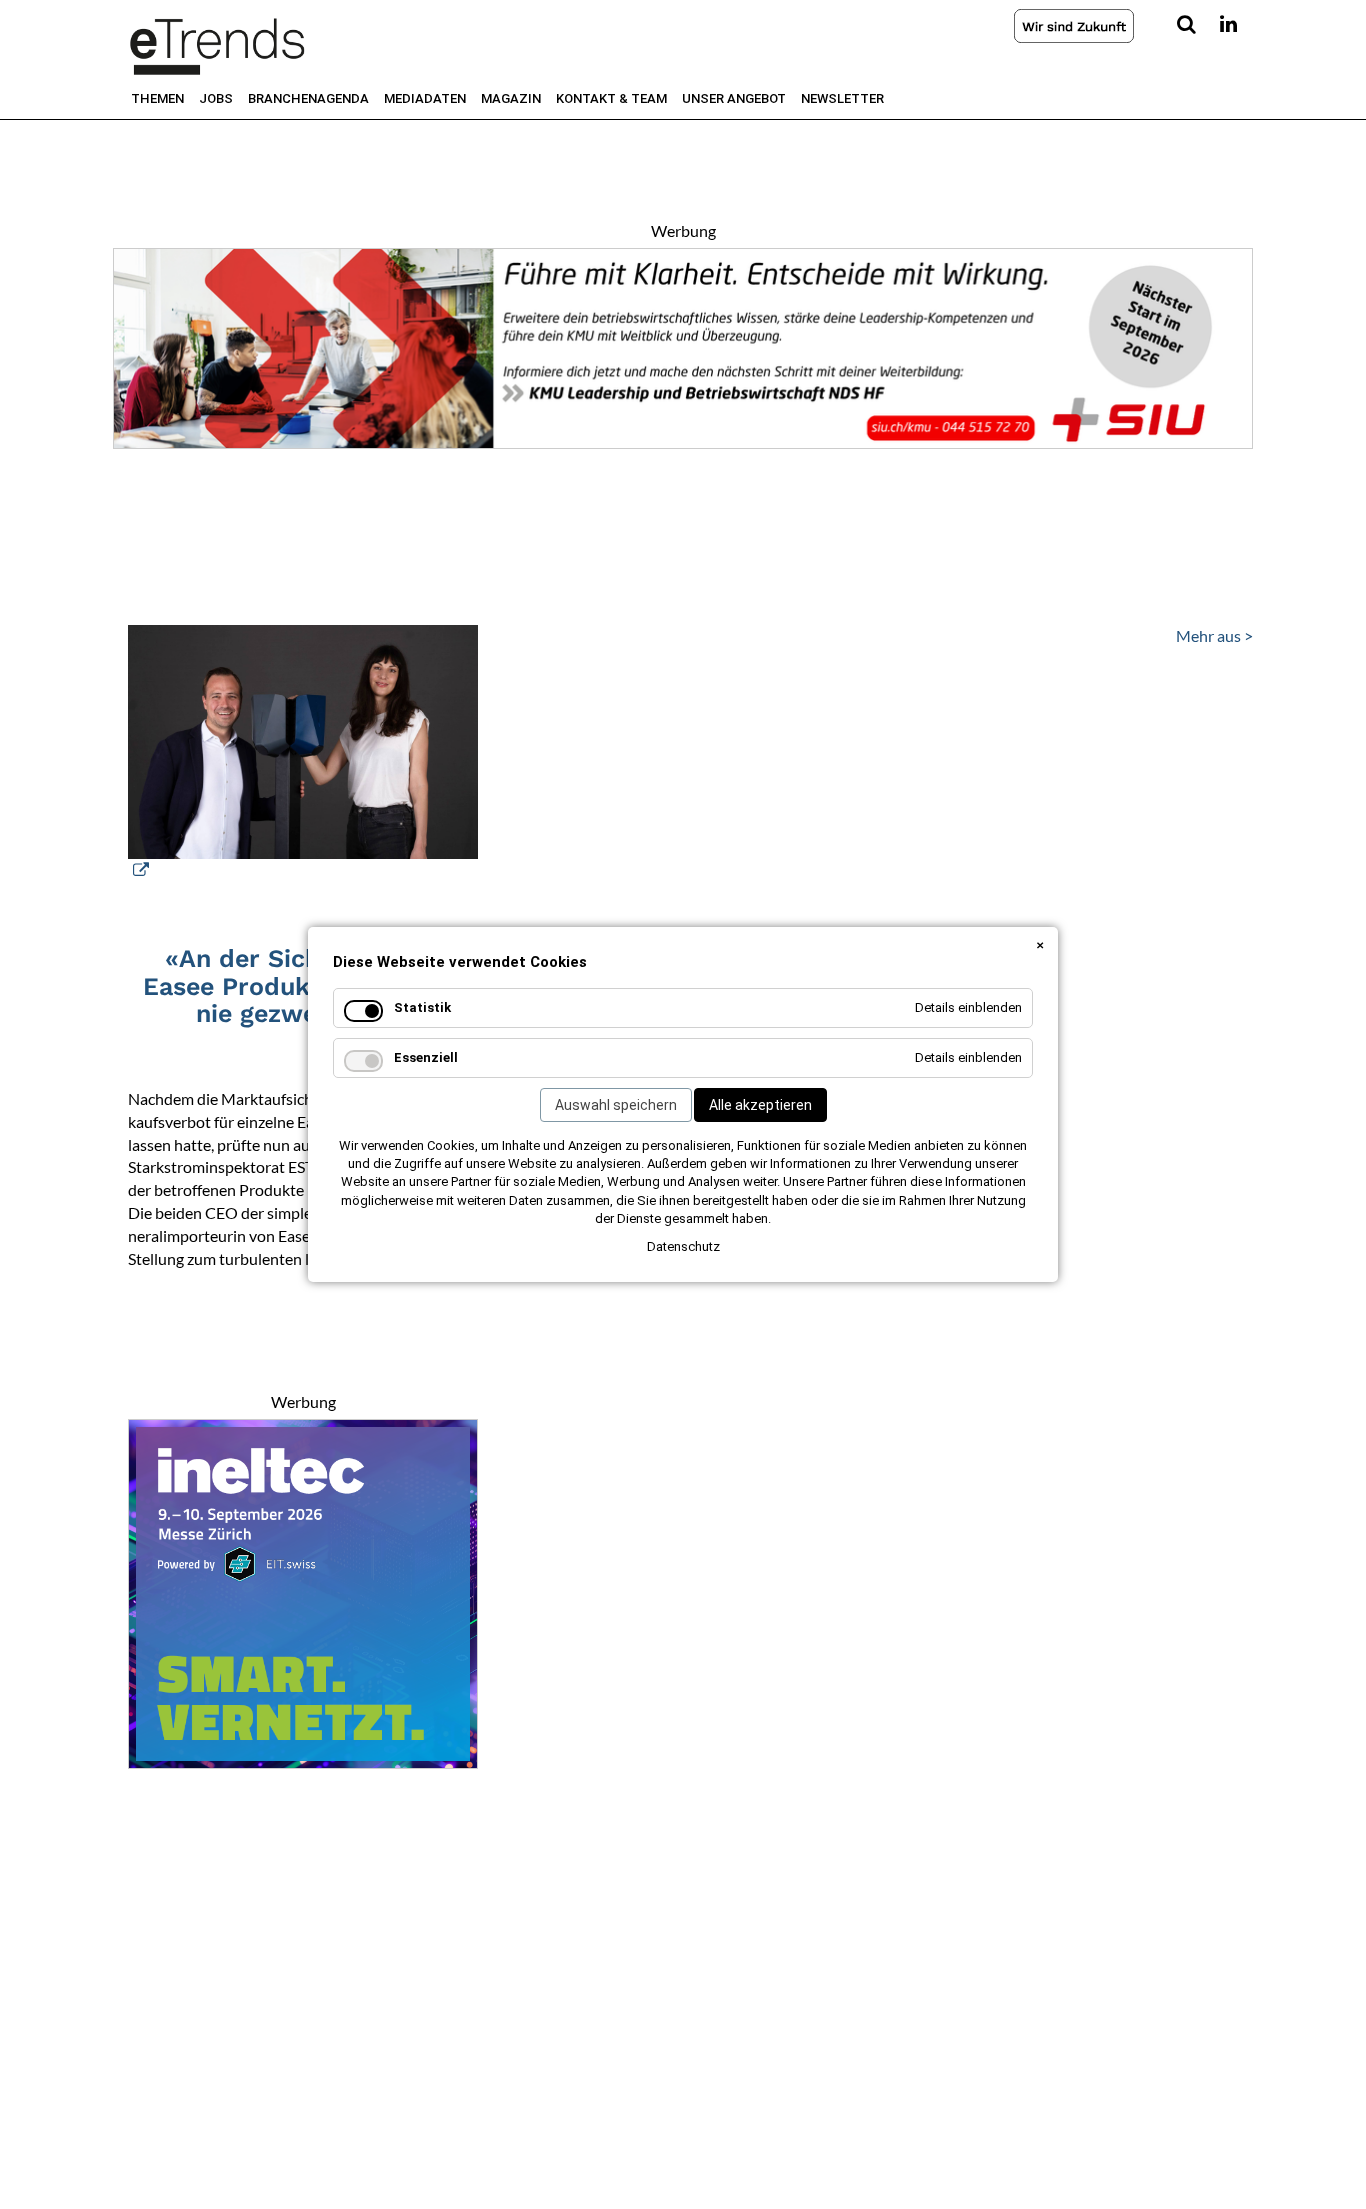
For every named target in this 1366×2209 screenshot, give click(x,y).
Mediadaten (425, 98)
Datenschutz (683, 1246)
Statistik (422, 1007)
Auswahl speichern (616, 1105)
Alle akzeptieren (760, 1105)
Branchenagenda (308, 98)
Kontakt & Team (611, 98)
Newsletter (842, 98)
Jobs (216, 98)
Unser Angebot (734, 98)
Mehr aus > (1214, 635)
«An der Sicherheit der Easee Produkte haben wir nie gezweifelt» (303, 986)
